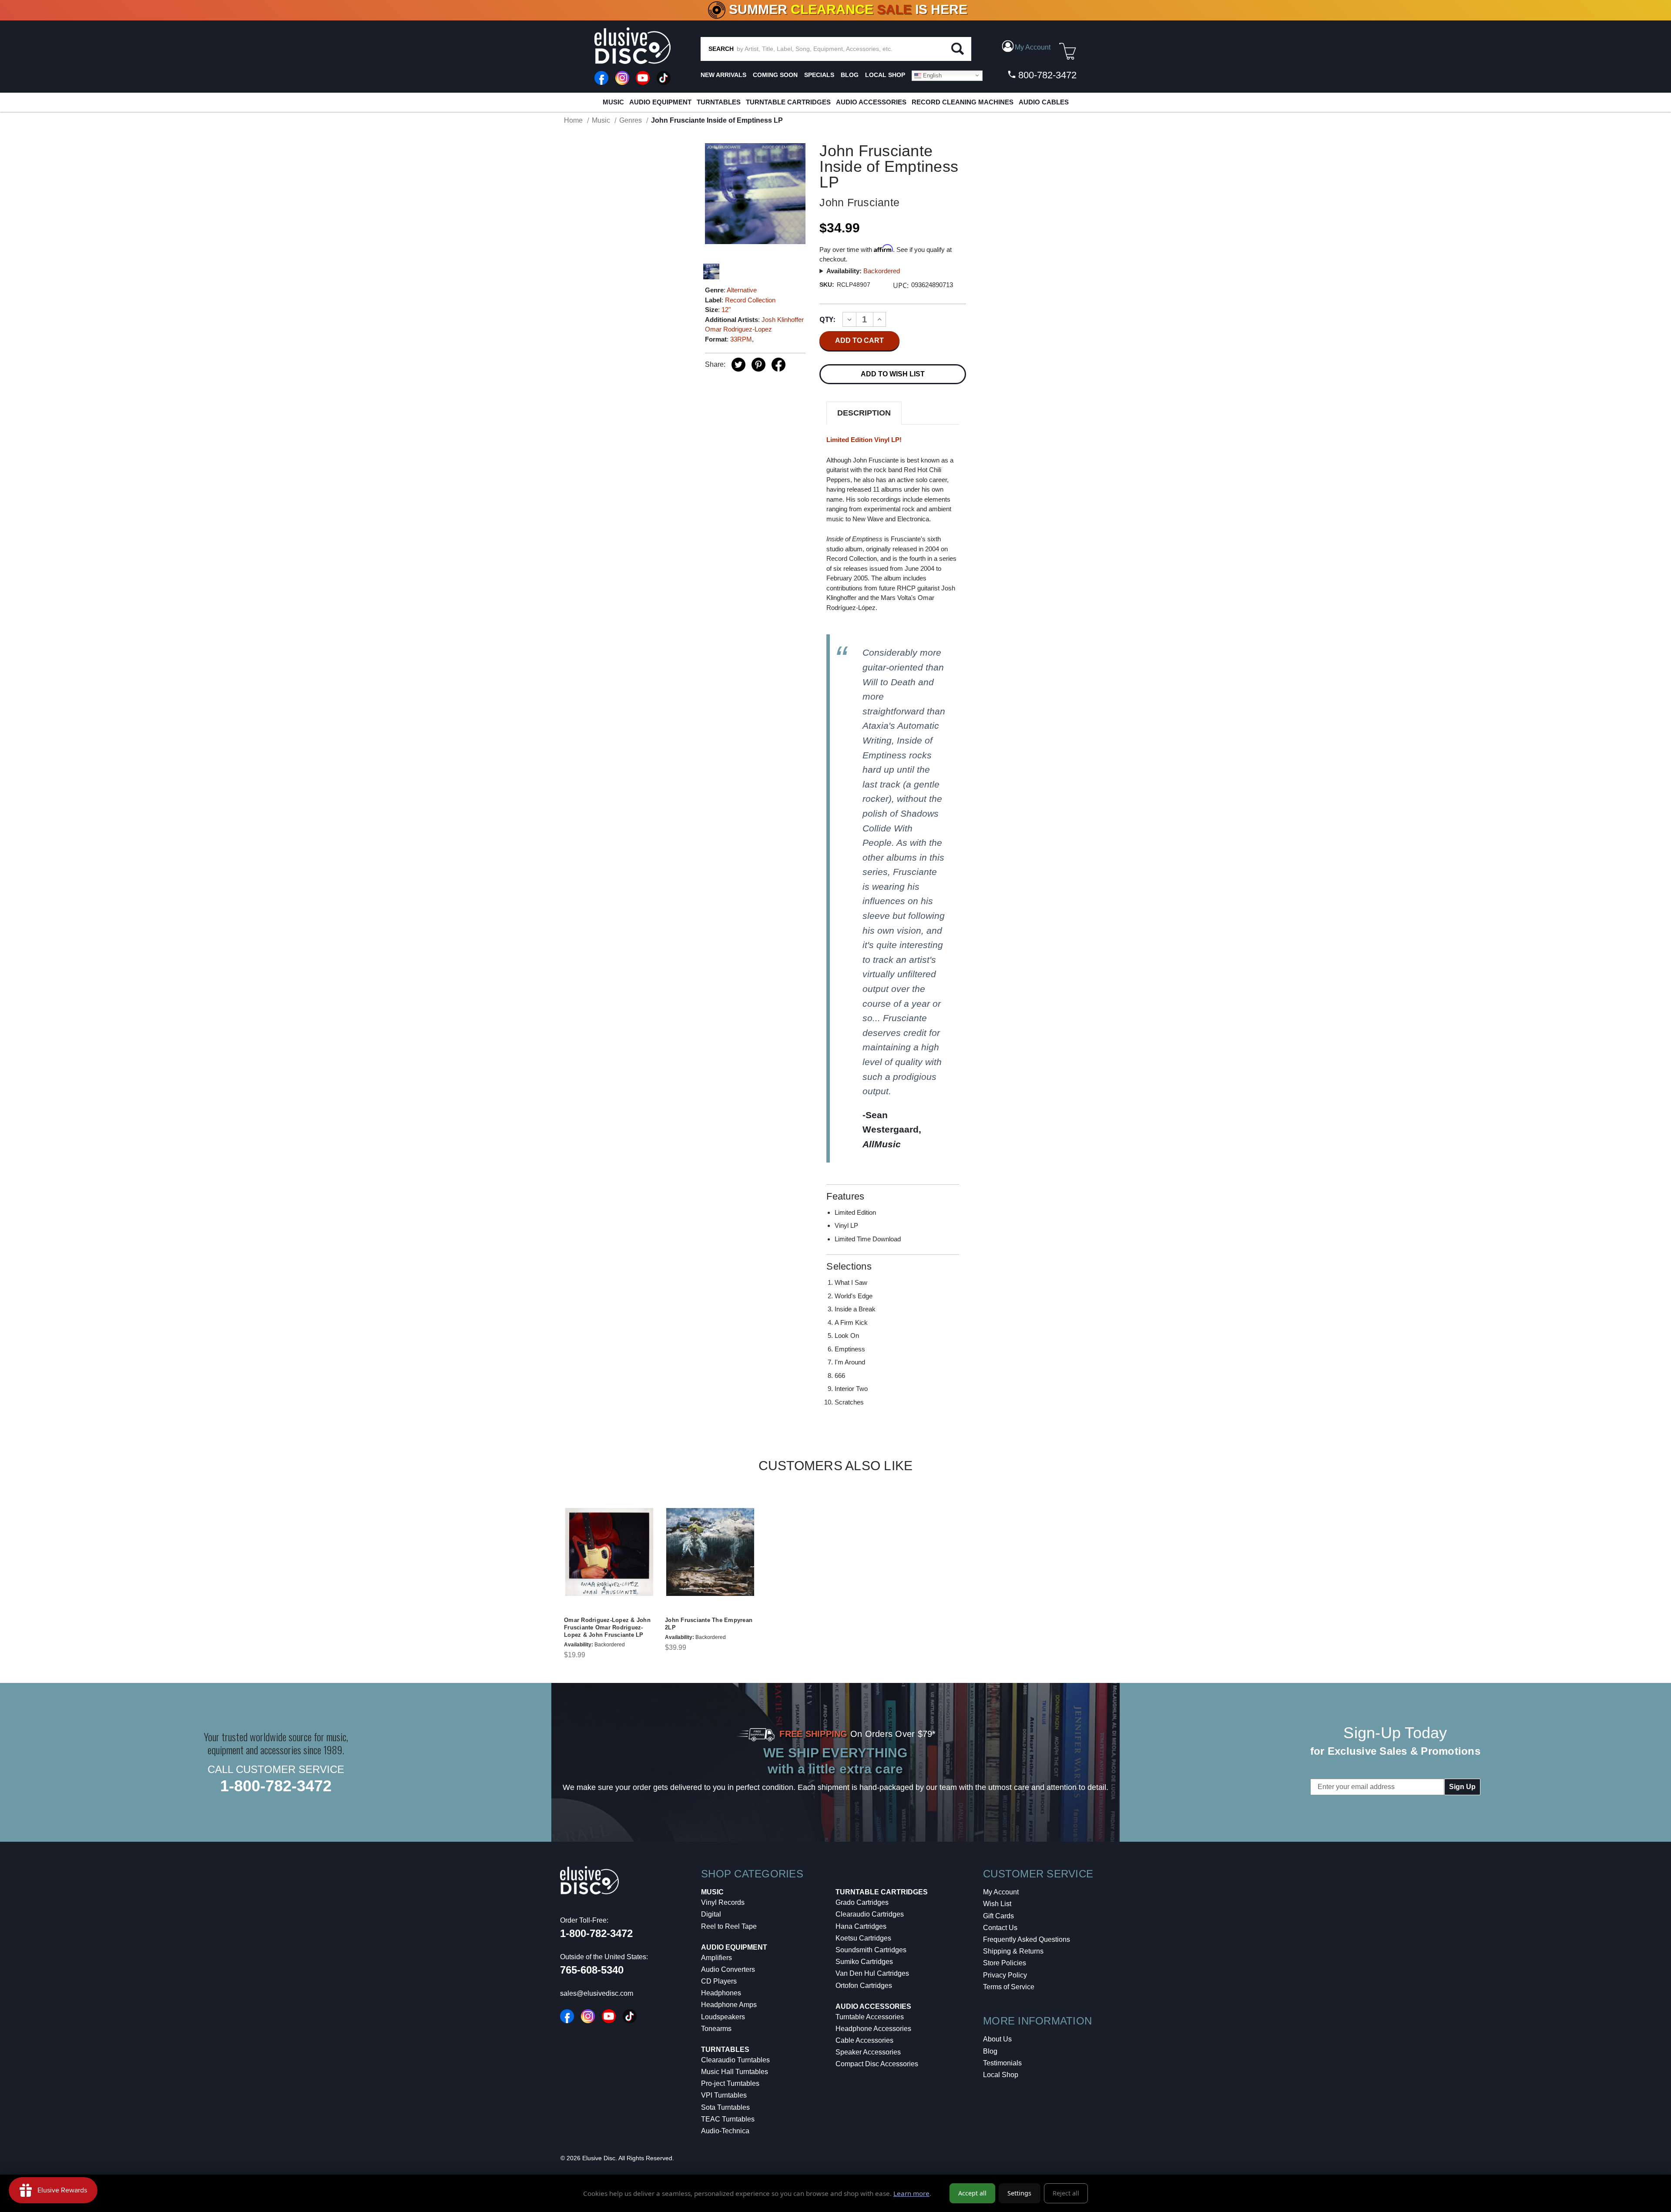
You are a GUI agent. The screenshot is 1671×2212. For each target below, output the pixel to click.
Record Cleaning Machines (963, 102)
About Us (997, 2039)
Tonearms (716, 2029)
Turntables (719, 102)
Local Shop (1001, 2075)
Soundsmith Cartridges (871, 1950)
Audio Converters (728, 1969)
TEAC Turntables (728, 2119)
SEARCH (721, 49)
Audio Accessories (871, 102)
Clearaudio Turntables (735, 2060)
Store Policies (1005, 1963)
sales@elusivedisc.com (597, 1993)
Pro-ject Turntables (730, 2083)
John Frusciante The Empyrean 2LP (709, 1624)
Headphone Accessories (873, 2029)
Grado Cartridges (862, 1902)
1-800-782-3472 (276, 1786)
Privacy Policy (1005, 1975)
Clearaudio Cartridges (870, 1914)
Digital (711, 1914)
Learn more (911, 2193)
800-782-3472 (1046, 75)
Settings (1019, 2193)
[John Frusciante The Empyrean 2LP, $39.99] (710, 1552)
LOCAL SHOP (885, 75)
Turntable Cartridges (788, 102)
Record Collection (750, 300)
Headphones (721, 1993)
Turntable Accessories (870, 2017)
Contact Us (1000, 1928)
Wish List (997, 1904)
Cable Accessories (864, 2040)
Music (613, 102)
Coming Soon (775, 75)
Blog (990, 2051)
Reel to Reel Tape (729, 1926)
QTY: (827, 319)
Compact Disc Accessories (877, 2064)
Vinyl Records (723, 1902)
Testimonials (1002, 2063)
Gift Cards (998, 1916)
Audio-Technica (725, 2131)
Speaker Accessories (868, 2052)
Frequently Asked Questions (1027, 1939)
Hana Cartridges (861, 1926)
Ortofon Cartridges (864, 1986)
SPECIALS (819, 75)
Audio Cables (1044, 102)
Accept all (972, 2193)
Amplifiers (716, 1958)
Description (864, 413)
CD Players (719, 1981)
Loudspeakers (723, 2017)
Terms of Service (1009, 1987)
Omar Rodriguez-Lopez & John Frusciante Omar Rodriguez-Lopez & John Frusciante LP (607, 1627)
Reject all (1066, 2193)
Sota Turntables (725, 2107)
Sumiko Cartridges (864, 1962)
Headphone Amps (729, 2005)
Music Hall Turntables (735, 2072)
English (931, 75)
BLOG (850, 75)
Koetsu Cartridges (863, 1938)
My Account (1001, 1892)
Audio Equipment (660, 102)
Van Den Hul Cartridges (872, 1973)
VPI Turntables (724, 2095)
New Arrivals (723, 75)
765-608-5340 (592, 1970)
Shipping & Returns (1013, 1951)
